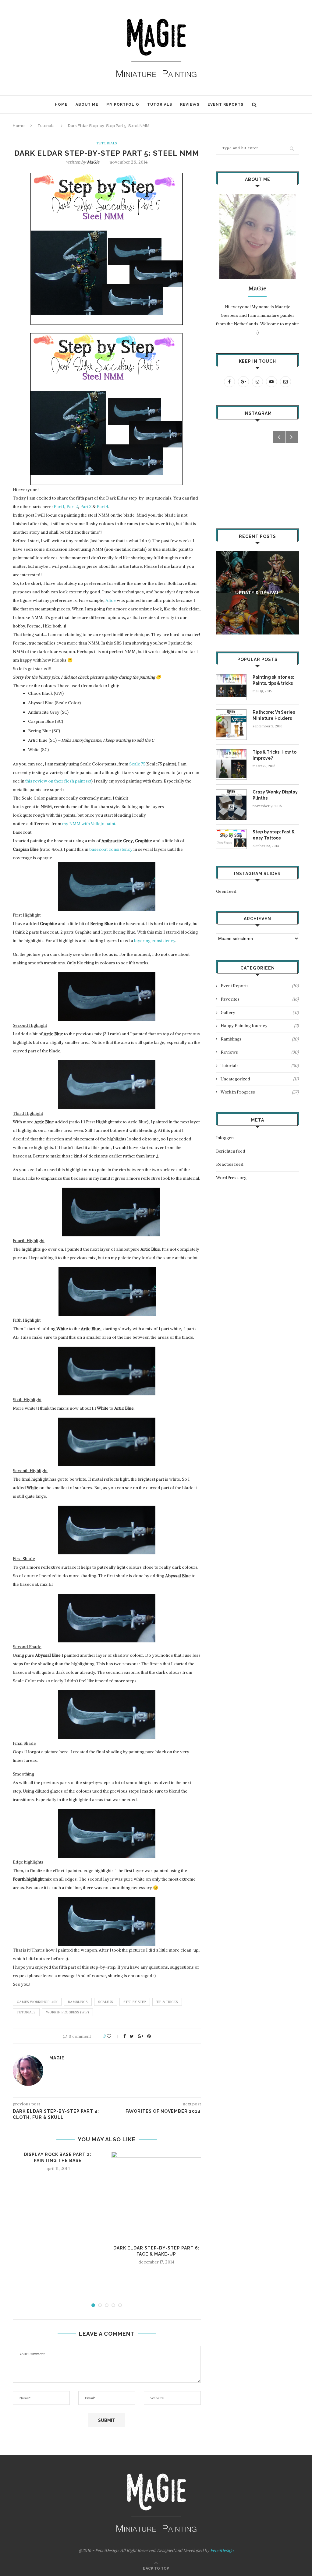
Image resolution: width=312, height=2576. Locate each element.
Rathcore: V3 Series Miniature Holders (274, 715)
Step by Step (135, 2002)
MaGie (93, 162)
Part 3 (86, 507)
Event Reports (225, 104)
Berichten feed (231, 1151)
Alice (111, 600)
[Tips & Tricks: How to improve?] (231, 752)
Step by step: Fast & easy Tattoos (274, 835)
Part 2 (72, 507)
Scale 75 (137, 764)
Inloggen (225, 1138)
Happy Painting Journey (260, 1026)
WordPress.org (231, 1178)
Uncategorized (260, 1079)
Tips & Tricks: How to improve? (275, 755)
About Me (87, 104)
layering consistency (155, 941)
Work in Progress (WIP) (67, 2012)
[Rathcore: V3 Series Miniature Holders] (231, 712)
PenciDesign (222, 2550)
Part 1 (59, 507)
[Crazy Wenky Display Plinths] (231, 792)
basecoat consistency (110, 849)
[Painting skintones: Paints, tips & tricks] (231, 677)
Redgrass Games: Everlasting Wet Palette (259, 593)
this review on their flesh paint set (58, 781)
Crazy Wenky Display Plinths (275, 795)
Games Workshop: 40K (37, 2002)
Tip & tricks (167, 2002)
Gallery (260, 1012)
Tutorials (160, 104)
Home (61, 104)
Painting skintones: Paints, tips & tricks (273, 680)
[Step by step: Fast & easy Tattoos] (231, 832)
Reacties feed (230, 1164)
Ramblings (78, 2002)
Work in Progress (260, 1092)
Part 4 (102, 507)
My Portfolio (123, 104)
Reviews (190, 104)
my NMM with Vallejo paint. (89, 824)
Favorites (260, 999)
